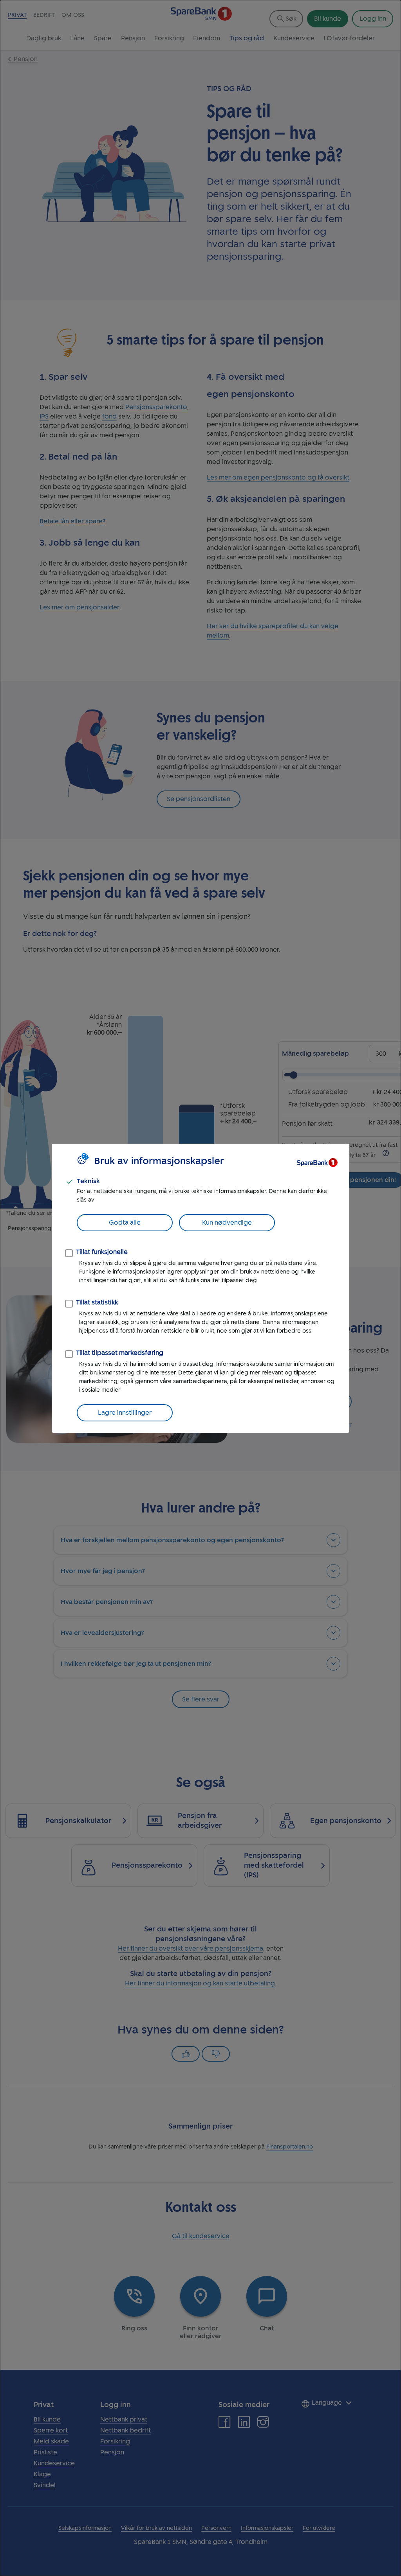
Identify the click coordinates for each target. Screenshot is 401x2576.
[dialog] (200, 1288)
